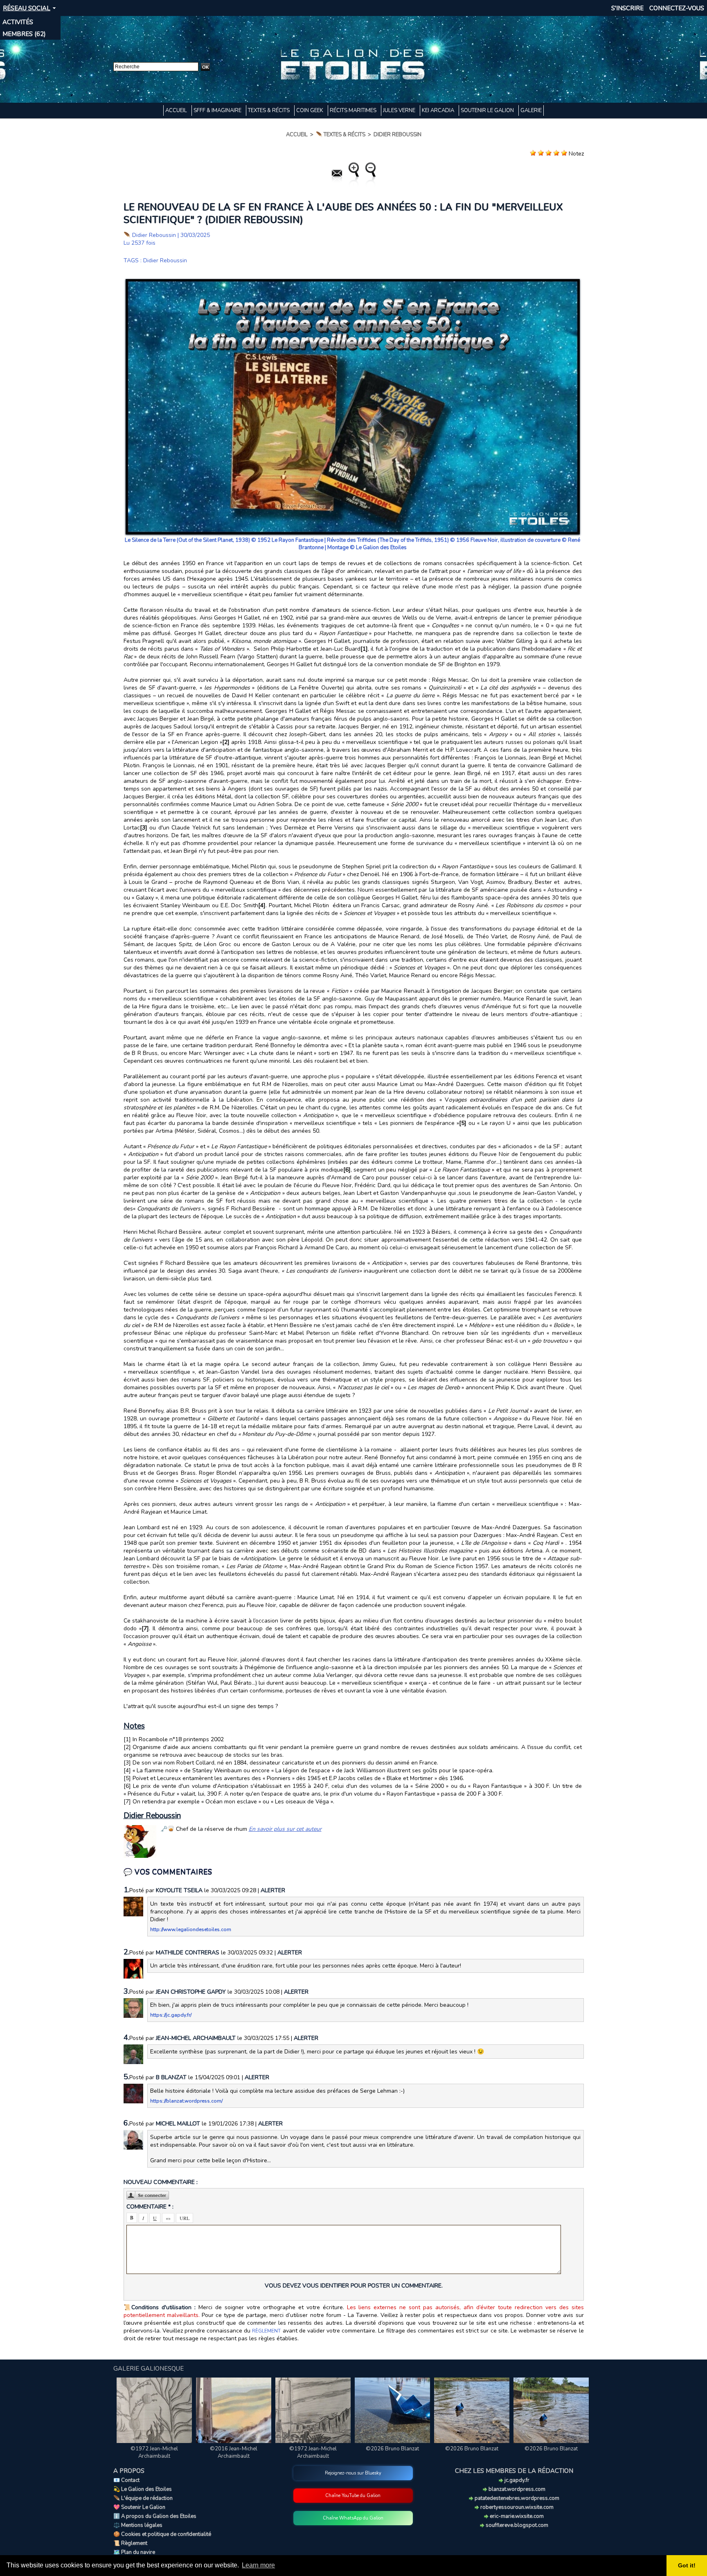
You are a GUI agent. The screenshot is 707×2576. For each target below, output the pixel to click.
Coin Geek (310, 110)
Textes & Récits (269, 110)
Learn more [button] (258, 2565)
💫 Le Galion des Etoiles (143, 2489)
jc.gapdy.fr (516, 2480)
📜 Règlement (130, 2543)
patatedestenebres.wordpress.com (516, 2498)
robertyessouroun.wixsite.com (516, 2507)
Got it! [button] (687, 2565)
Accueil (177, 110)
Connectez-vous (677, 8)
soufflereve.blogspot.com (516, 2525)
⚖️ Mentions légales (138, 2525)
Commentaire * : (150, 2207)
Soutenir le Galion (488, 110)
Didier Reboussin (397, 135)
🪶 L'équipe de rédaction (143, 2498)
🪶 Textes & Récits (341, 135)
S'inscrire (627, 8)
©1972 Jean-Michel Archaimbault (154, 2452)
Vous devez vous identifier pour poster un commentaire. (354, 2286)
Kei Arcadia (439, 110)
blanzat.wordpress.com (516, 2489)
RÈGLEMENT (266, 2331)
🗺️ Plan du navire (134, 2552)
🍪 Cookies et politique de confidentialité (162, 2534)
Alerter (273, 1890)
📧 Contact (126, 2480)
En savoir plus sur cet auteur (285, 1829)
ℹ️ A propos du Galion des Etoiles (155, 2516)
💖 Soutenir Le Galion (139, 2507)
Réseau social (27, 8)
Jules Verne (400, 110)
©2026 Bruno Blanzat (392, 2449)
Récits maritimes (354, 110)
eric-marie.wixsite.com (516, 2516)
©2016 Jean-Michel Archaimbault (234, 2452)
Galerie (531, 110)
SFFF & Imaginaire (218, 110)
